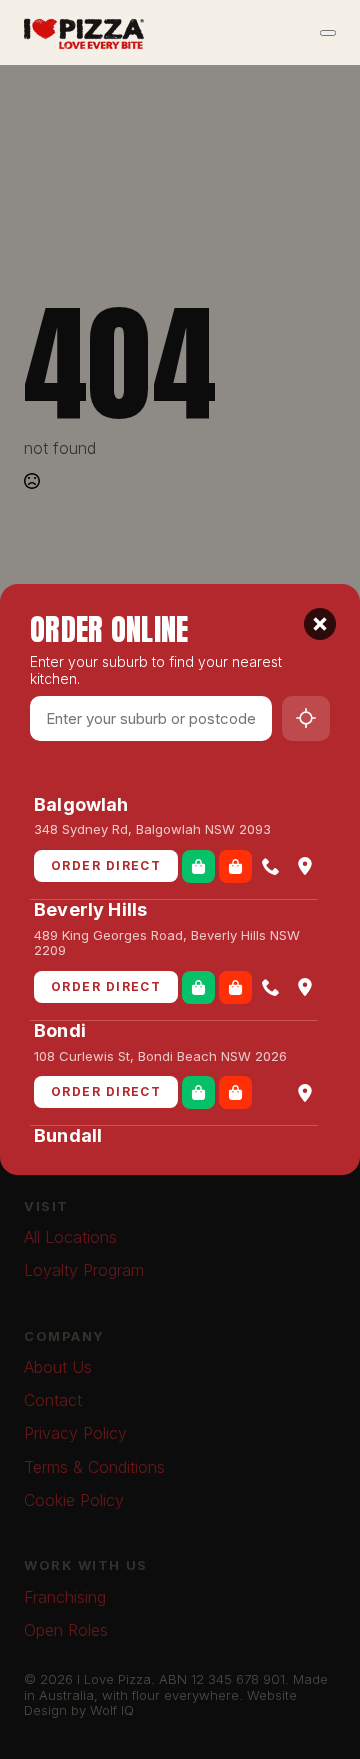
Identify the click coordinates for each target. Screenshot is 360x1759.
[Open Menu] (328, 33)
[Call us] (271, 866)
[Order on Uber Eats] (198, 866)
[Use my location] (306, 718)
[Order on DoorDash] (235, 866)
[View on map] (305, 866)
